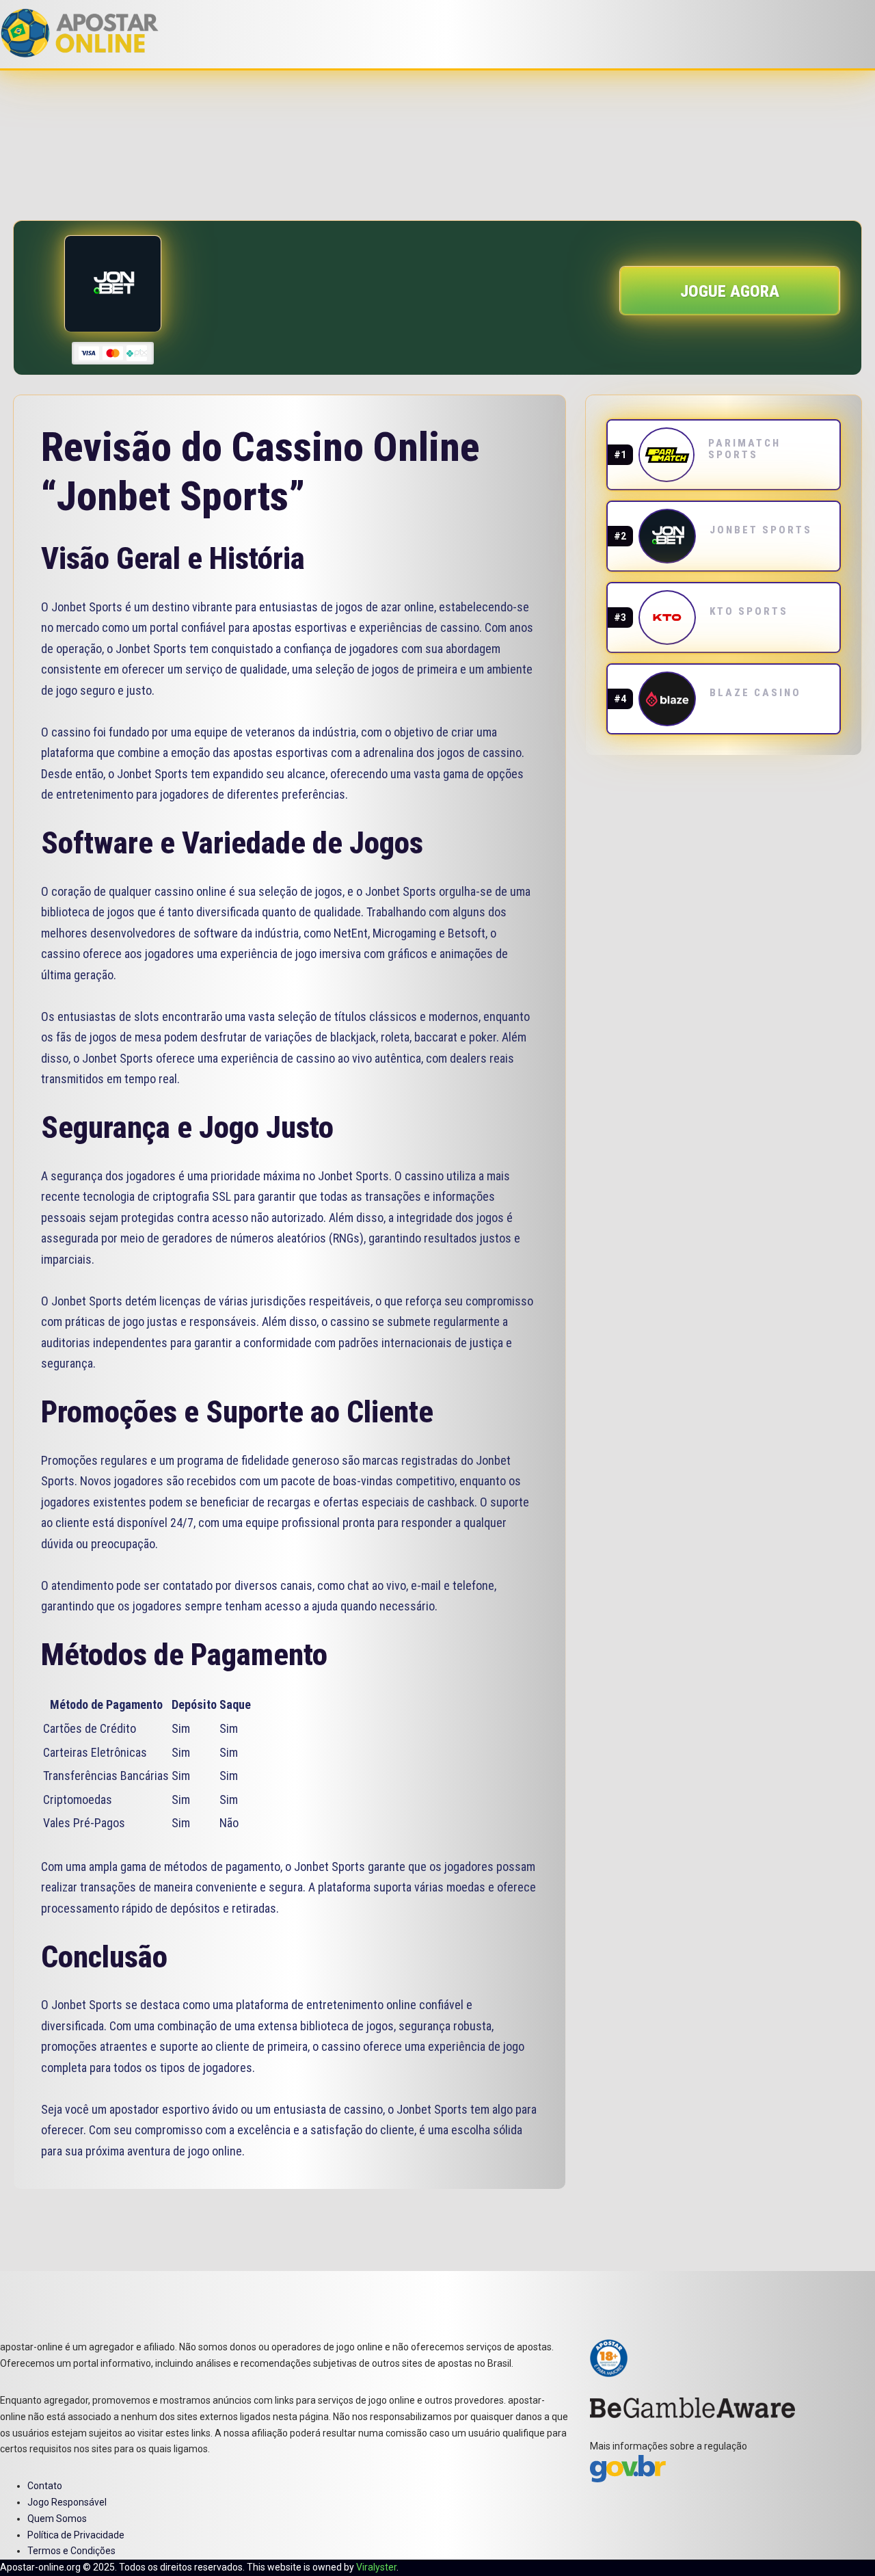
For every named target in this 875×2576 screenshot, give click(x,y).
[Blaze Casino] (667, 699)
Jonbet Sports (761, 530)
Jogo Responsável (67, 2502)
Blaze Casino (755, 693)
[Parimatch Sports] (667, 455)
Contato (45, 2486)
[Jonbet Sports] (667, 536)
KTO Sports (749, 611)
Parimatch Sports (744, 449)
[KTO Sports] (667, 618)
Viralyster (376, 2567)
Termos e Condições (71, 2551)
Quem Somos (57, 2519)
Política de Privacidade (76, 2535)
